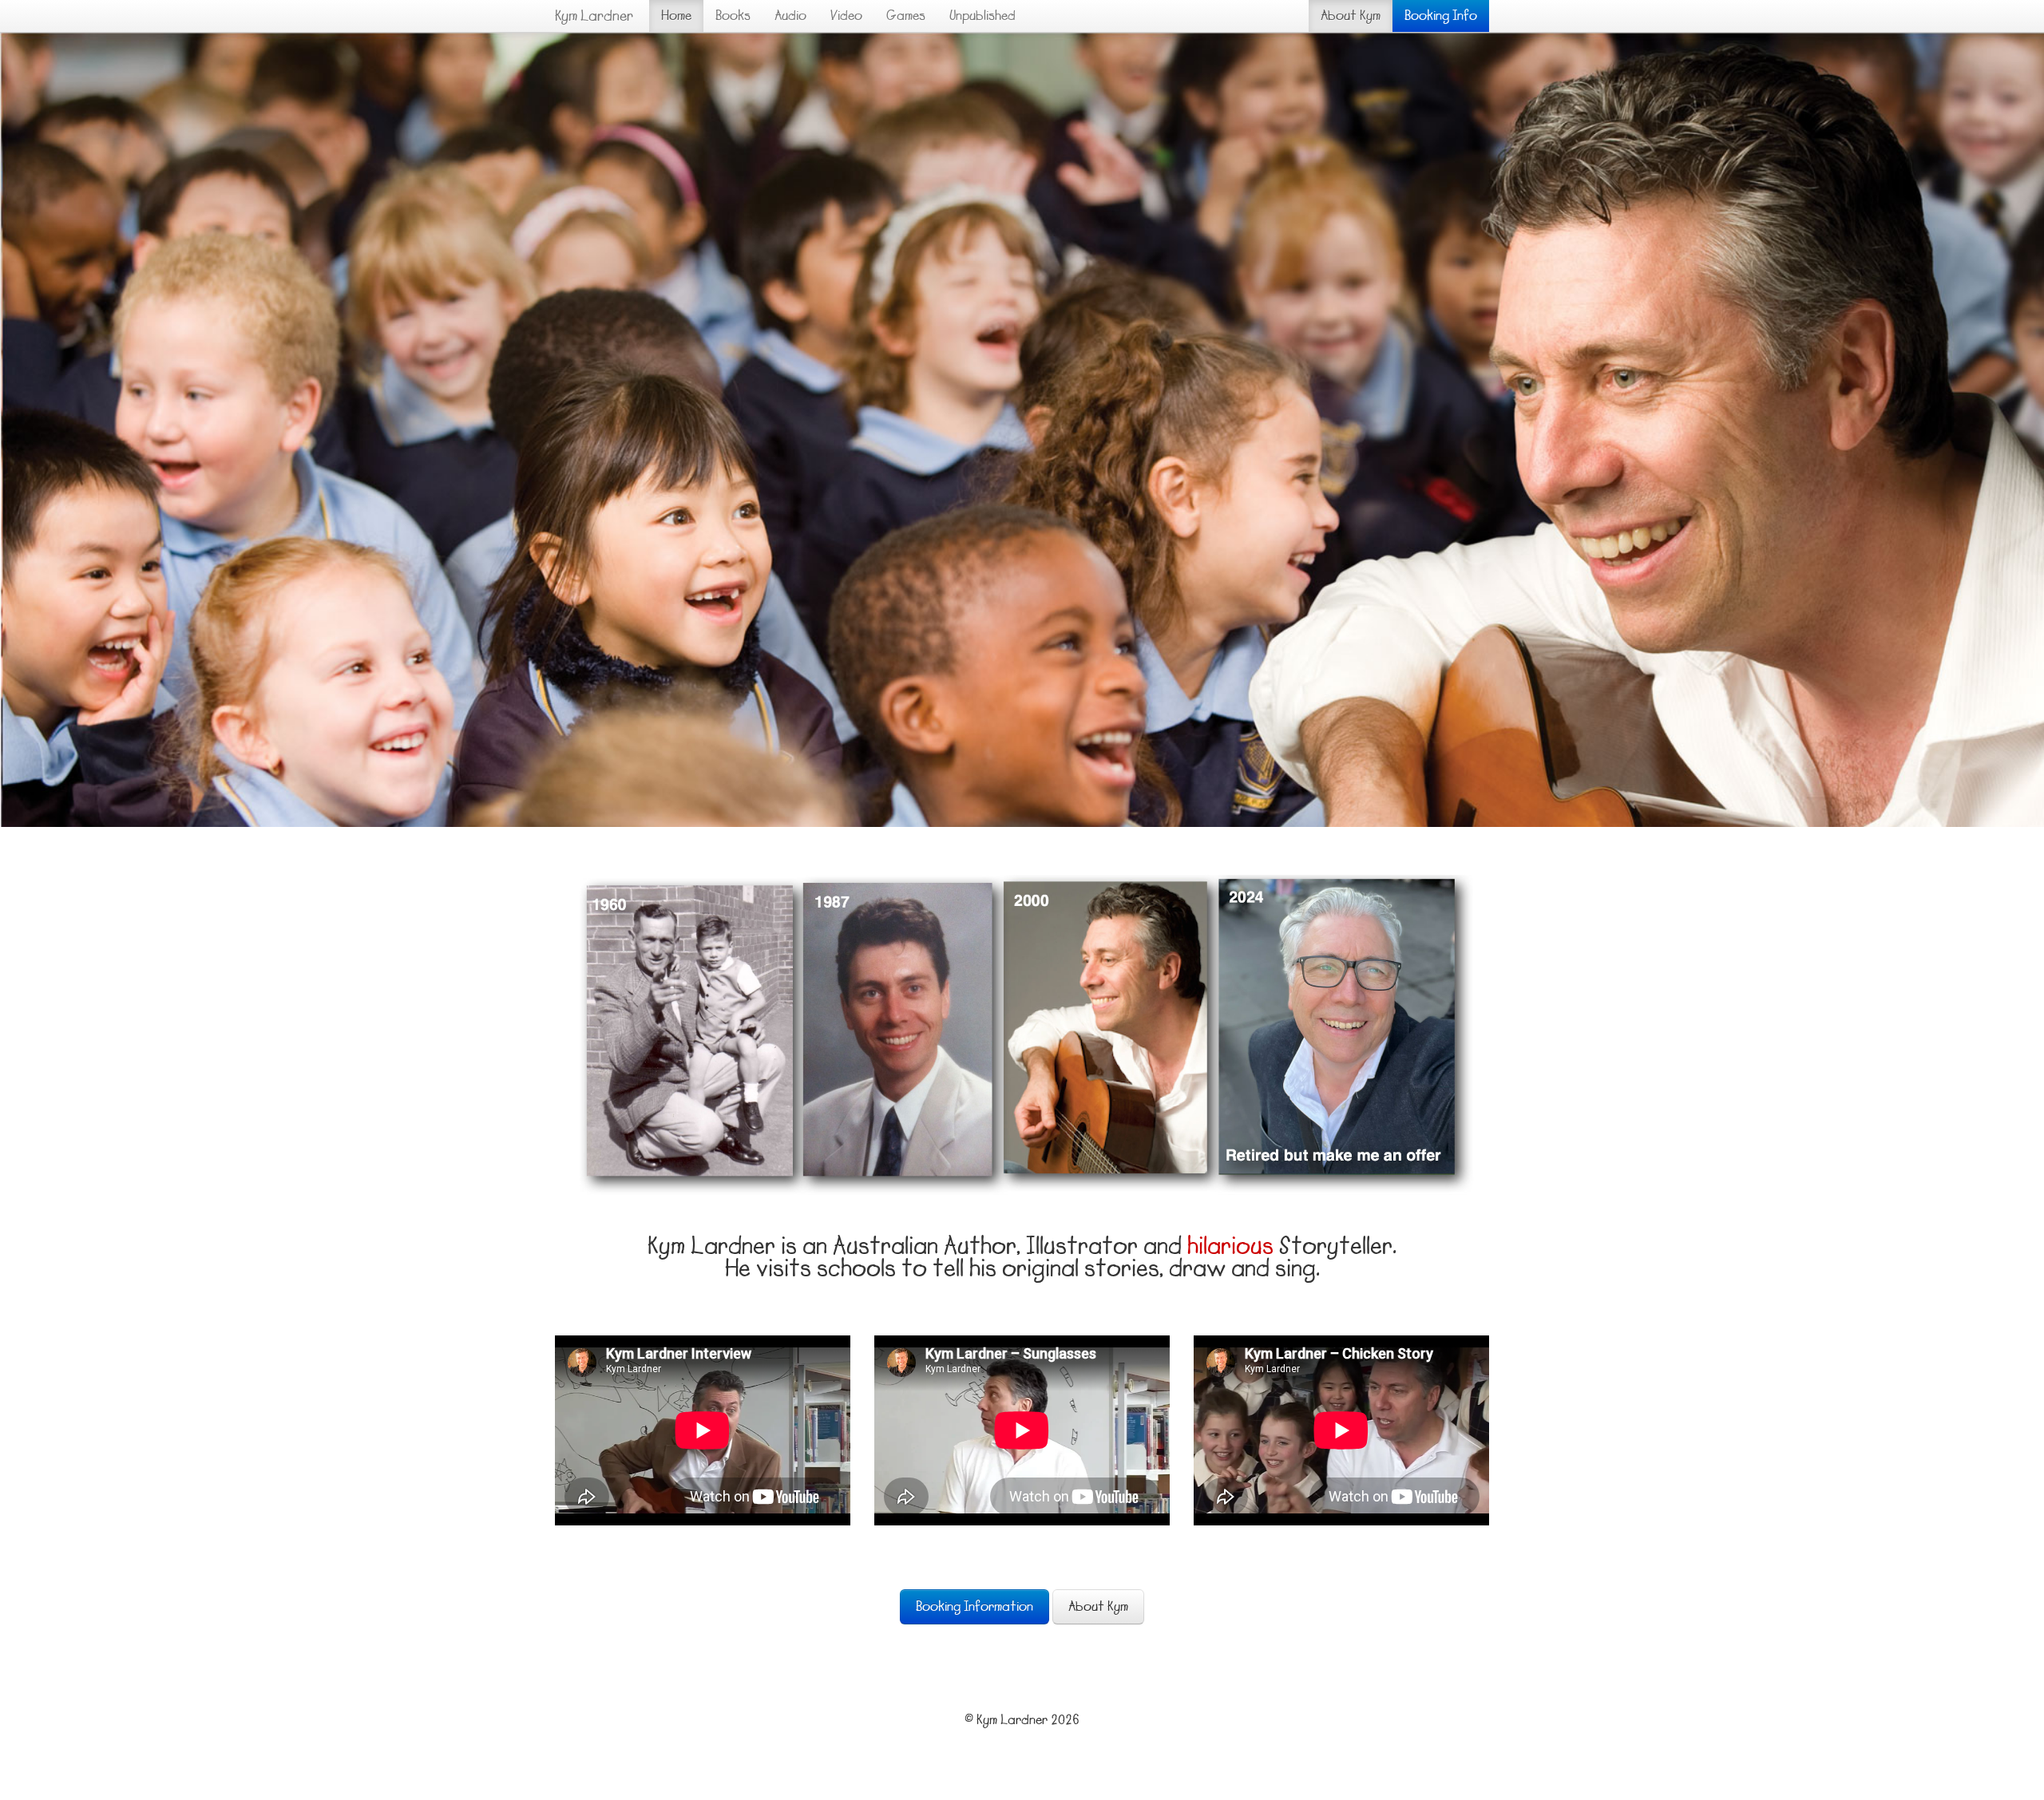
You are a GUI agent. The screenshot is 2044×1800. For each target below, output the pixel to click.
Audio (790, 16)
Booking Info (1441, 16)
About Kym (1351, 16)
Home (676, 16)
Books (733, 16)
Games (906, 16)
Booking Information (974, 1607)
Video (846, 16)
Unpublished (982, 16)
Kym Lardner (594, 16)
